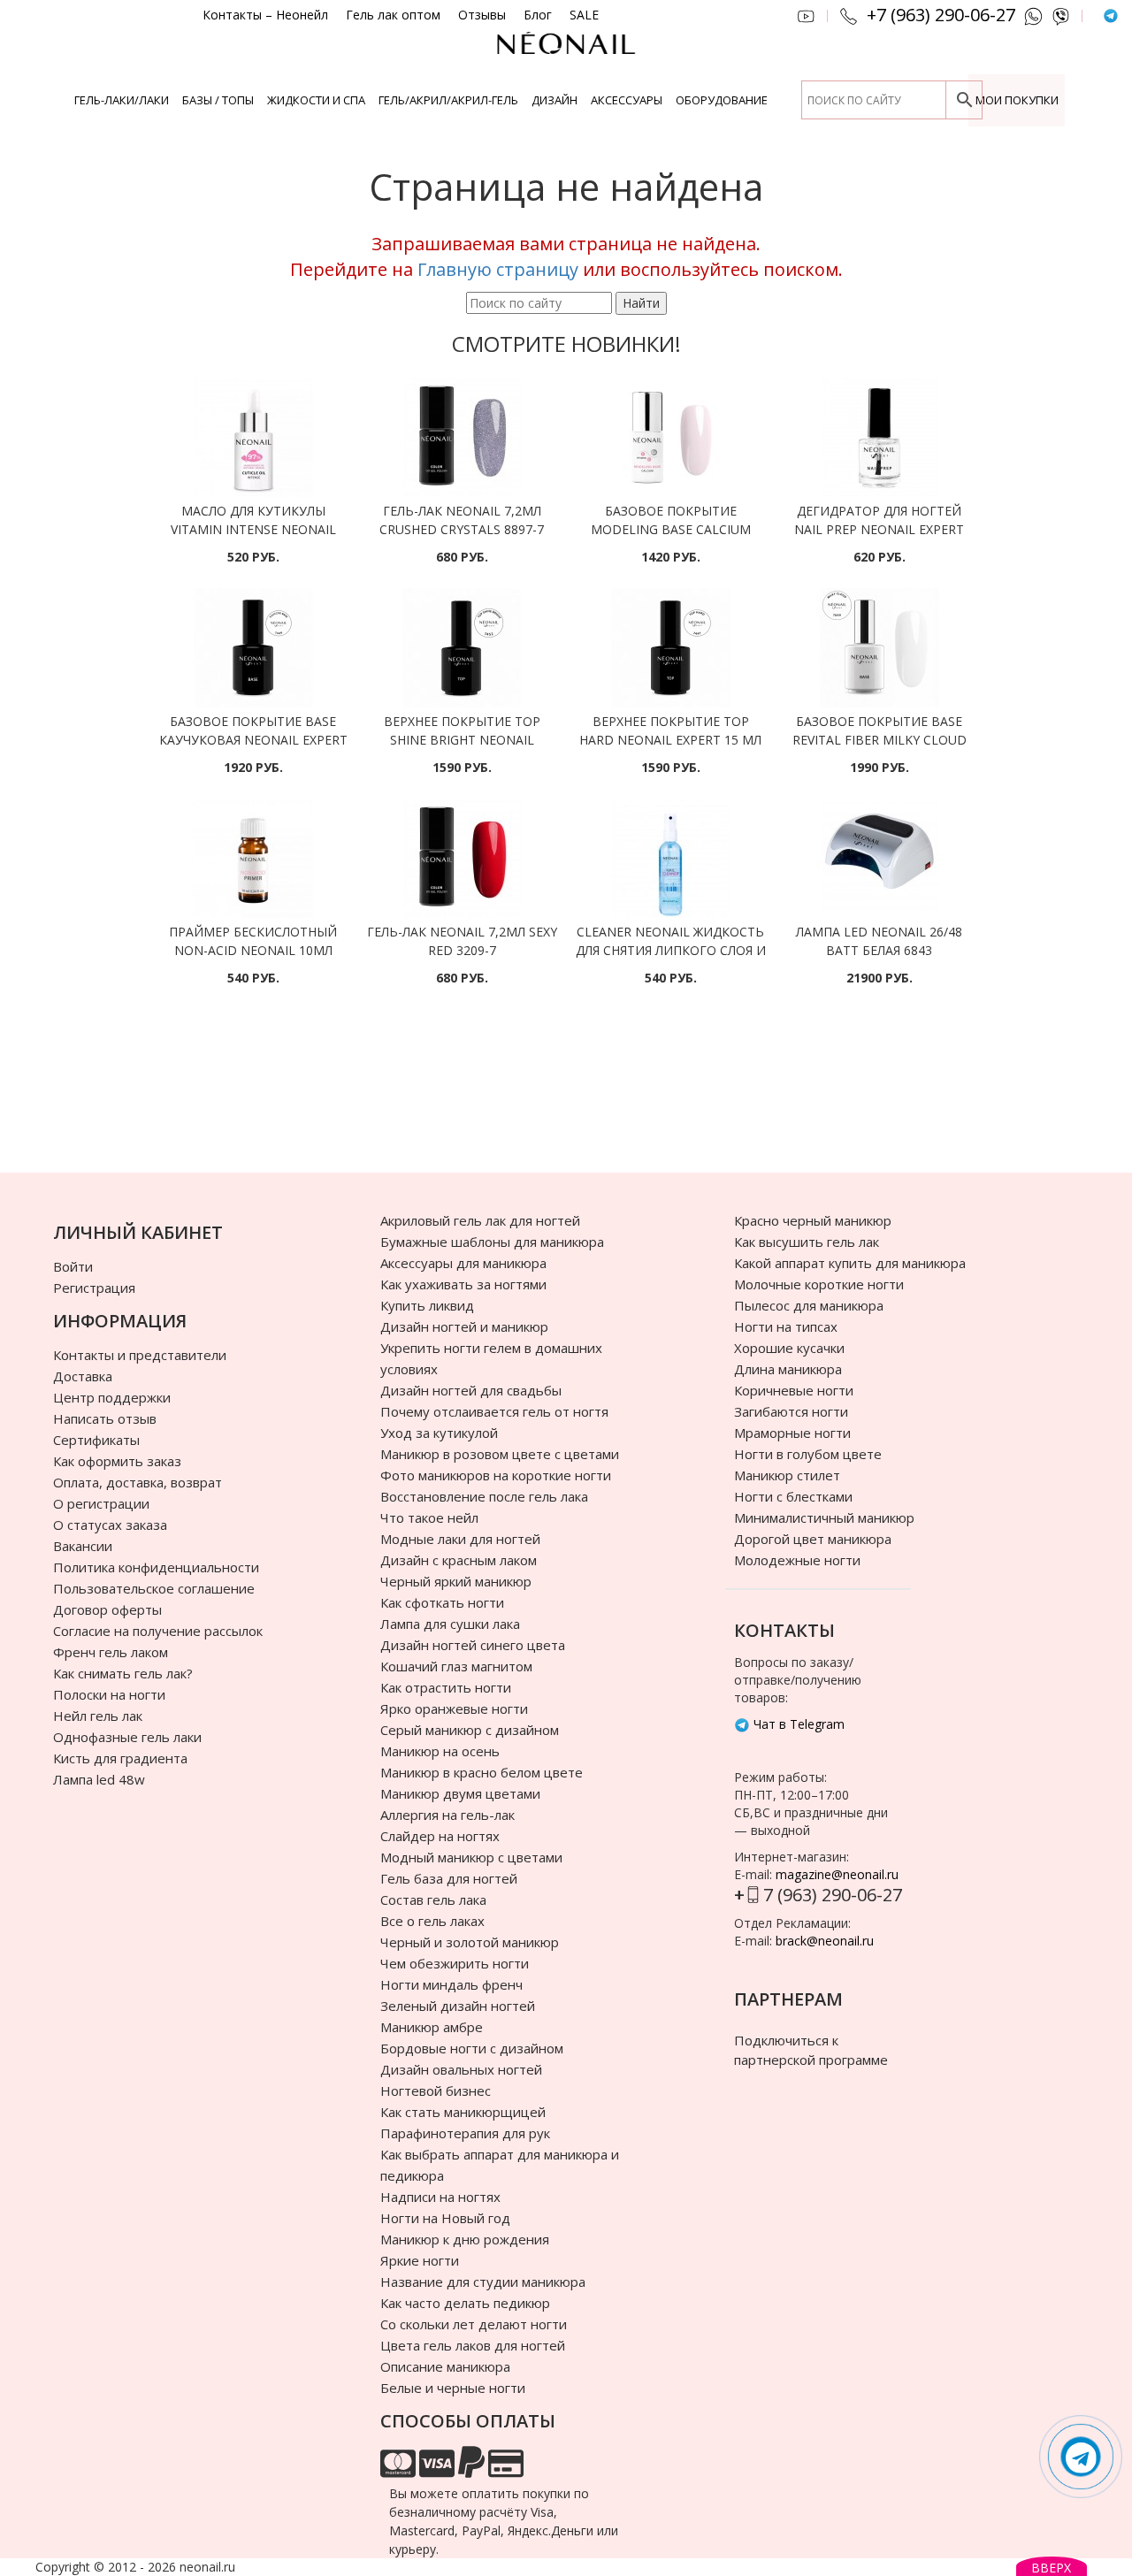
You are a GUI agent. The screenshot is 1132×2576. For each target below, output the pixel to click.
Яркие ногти (420, 2260)
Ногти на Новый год (445, 2218)
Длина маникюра (788, 1369)
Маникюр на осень (440, 1751)
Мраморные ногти (792, 1433)
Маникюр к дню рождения (465, 2239)
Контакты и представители (140, 1355)
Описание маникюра (445, 2366)
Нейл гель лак (98, 1716)
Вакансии (83, 1546)
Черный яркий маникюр (456, 1581)
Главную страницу (498, 269)
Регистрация (94, 1288)
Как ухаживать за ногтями (463, 1284)
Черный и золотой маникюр (470, 1942)
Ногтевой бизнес (436, 2091)
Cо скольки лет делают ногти (474, 2324)
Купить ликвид (427, 1305)
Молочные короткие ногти (819, 1284)
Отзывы (482, 15)
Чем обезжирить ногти (455, 1963)
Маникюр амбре (432, 2027)
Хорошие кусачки (789, 1348)
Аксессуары (627, 100)
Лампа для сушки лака (450, 1624)
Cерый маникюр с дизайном (470, 1730)
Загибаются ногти (791, 1411)
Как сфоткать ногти (442, 1602)
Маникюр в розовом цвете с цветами (500, 1454)
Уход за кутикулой (439, 1433)
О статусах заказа (110, 1525)
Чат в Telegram (797, 1724)
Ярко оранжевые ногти (454, 1708)
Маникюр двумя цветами (460, 1793)
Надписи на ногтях (440, 2197)
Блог (538, 15)
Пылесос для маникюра (809, 1305)
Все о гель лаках (432, 1921)
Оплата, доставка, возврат (138, 1482)
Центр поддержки (112, 1397)
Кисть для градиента (120, 1758)
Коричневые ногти (794, 1390)
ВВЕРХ (1051, 2568)
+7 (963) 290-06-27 (941, 15)
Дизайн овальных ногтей (461, 2069)
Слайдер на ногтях (440, 1836)
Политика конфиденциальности (156, 1567)
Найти (641, 303)
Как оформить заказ (117, 1461)
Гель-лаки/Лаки (122, 100)
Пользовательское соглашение (154, 1588)
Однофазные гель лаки (127, 1737)
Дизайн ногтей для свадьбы (471, 1390)
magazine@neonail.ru (837, 1874)
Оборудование (722, 100)
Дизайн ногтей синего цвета (473, 1645)
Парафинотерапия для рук (465, 2133)
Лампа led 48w (99, 1779)
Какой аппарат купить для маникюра (850, 1263)
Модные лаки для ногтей (460, 1539)
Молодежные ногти (797, 1560)
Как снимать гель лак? (123, 1673)
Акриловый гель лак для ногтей (480, 1220)
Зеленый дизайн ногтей (458, 2006)
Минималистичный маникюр (824, 1517)
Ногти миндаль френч (451, 1984)
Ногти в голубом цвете (808, 1454)
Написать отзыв (105, 1418)
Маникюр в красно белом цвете (482, 1772)
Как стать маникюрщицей (463, 2112)
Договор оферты (107, 1609)
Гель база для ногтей (449, 1878)
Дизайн (555, 100)
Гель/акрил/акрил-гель (448, 100)
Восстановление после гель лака (484, 1496)
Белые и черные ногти (453, 2388)
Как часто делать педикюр (465, 2303)
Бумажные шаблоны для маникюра (492, 1242)
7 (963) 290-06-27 (833, 1895)
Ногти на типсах (786, 1326)
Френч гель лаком (111, 1652)
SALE (584, 15)
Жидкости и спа (316, 100)
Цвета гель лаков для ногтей (473, 2345)
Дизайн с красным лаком (459, 1560)
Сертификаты (96, 1440)
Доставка (83, 1376)
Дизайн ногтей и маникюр (464, 1326)
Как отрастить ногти (446, 1687)
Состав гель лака (433, 1900)
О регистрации (101, 1503)
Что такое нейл (429, 1517)
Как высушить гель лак (807, 1242)
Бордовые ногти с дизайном (472, 2048)
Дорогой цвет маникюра (813, 1539)
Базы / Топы (218, 100)
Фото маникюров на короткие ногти (496, 1475)
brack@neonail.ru (825, 1941)
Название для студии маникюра (483, 2282)
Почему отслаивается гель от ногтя (494, 1411)
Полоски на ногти (109, 1694)
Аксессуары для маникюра (463, 1263)
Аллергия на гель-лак (447, 1815)
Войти (73, 1266)
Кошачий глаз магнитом (456, 1666)
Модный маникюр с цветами (471, 1857)
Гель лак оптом (393, 15)
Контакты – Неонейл (265, 15)
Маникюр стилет (787, 1475)
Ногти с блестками (793, 1496)
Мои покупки (1017, 100)
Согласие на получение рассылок (158, 1631)
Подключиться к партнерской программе (811, 2049)
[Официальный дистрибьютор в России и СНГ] (566, 53)
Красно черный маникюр (813, 1220)
